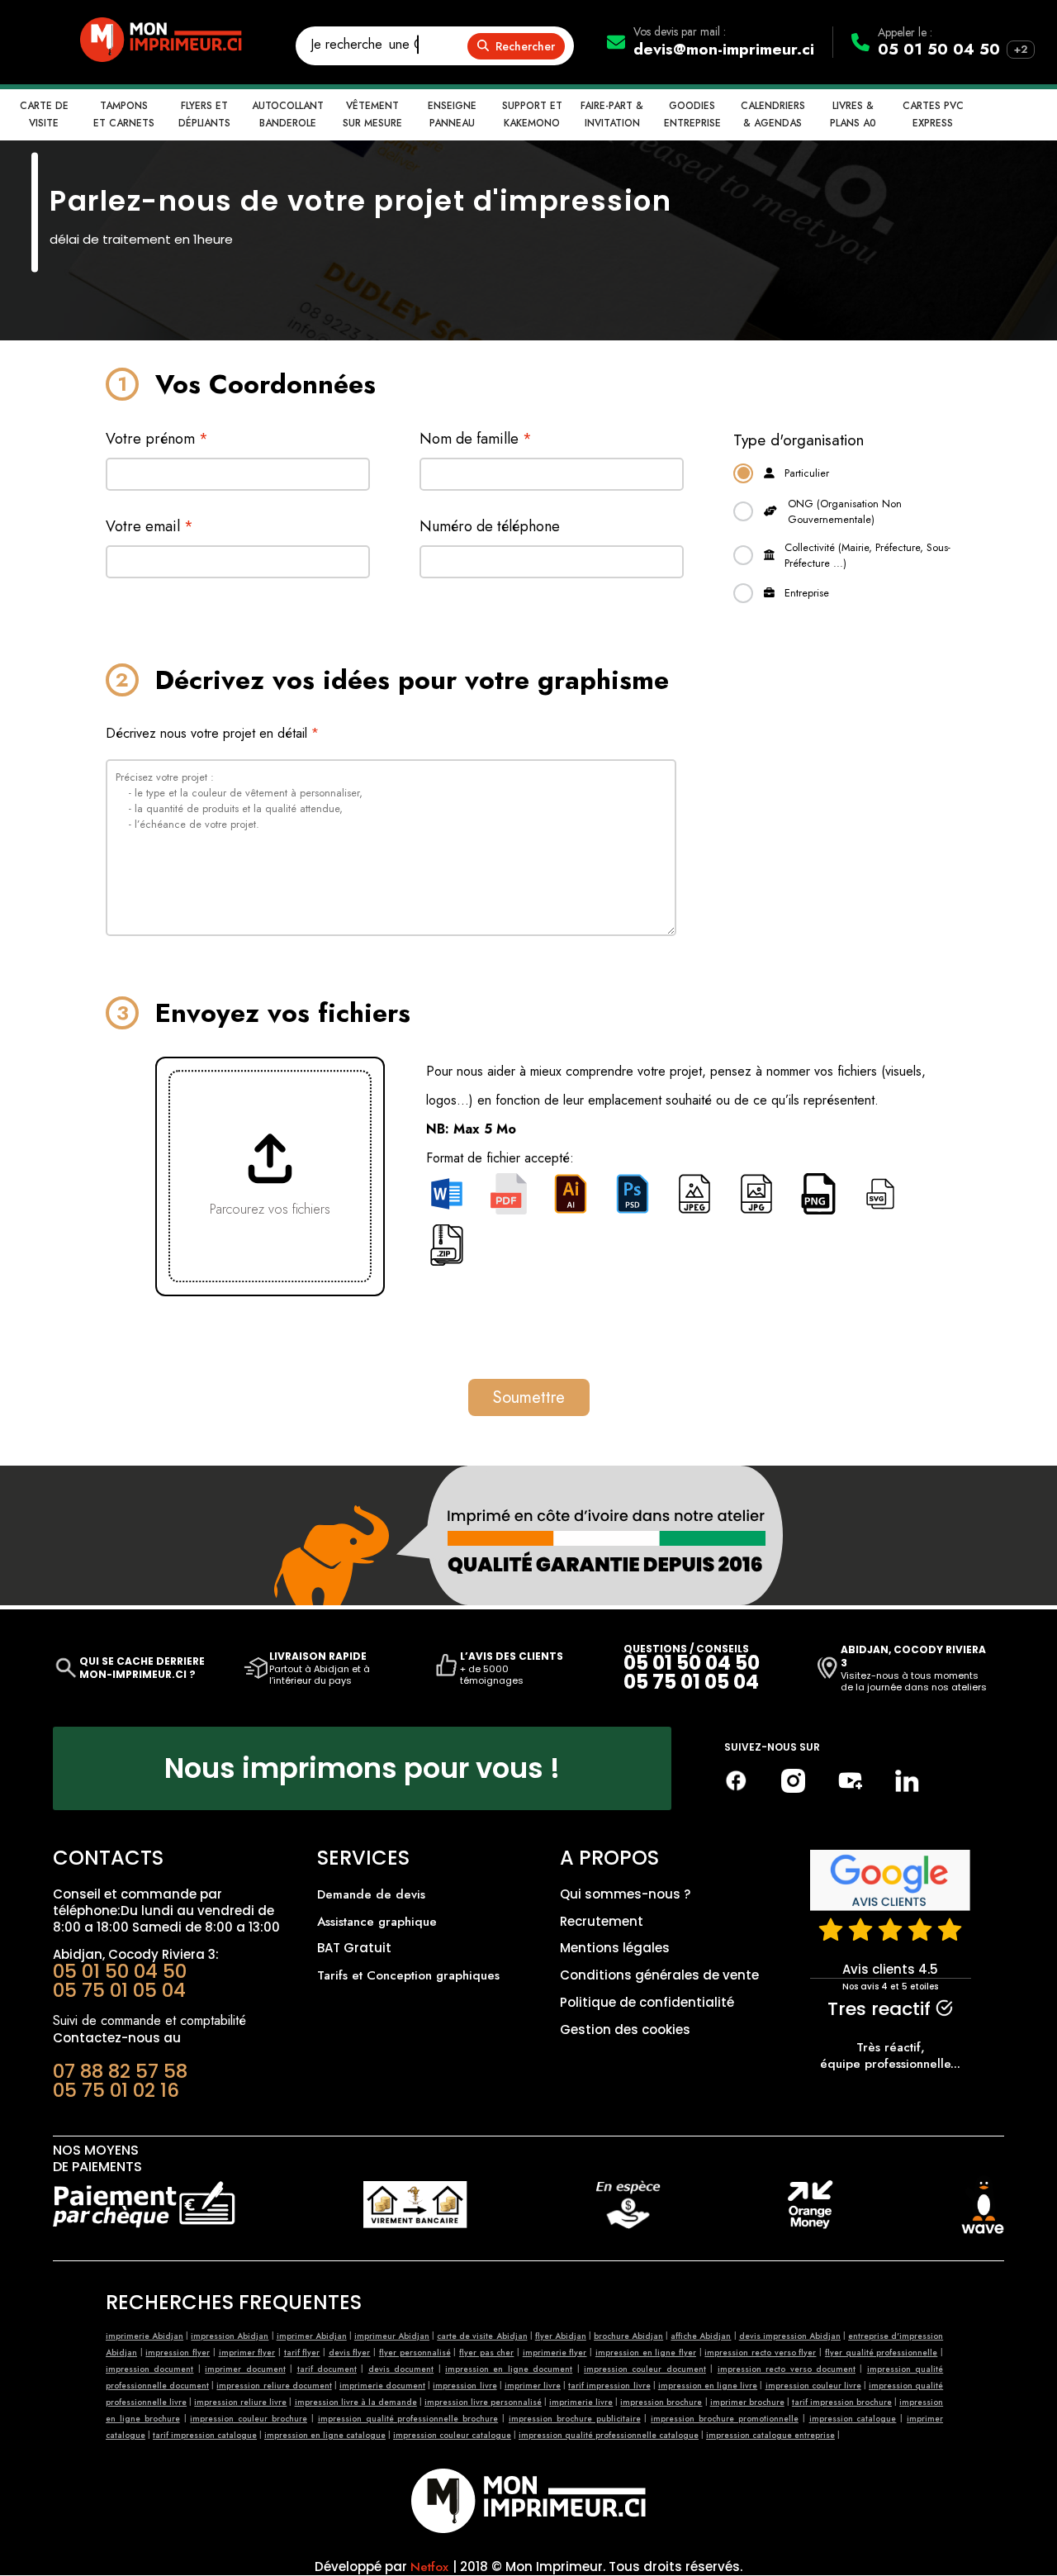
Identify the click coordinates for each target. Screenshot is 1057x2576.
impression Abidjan (230, 2336)
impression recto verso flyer (760, 2353)
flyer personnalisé (415, 2353)
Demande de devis (371, 1894)
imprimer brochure (747, 2402)
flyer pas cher (486, 2353)
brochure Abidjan (628, 2336)
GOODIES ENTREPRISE (692, 114)
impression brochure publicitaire (575, 2419)
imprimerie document (382, 2386)
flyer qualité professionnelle (881, 2353)
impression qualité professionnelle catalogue (609, 2435)
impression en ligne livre (708, 2386)
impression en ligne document (509, 2369)
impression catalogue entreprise (770, 2435)
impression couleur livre (813, 2386)
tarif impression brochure (842, 2402)
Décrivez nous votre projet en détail (212, 733)
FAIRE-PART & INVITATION (612, 114)
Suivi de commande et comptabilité (149, 2020)
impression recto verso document (787, 2369)
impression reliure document (274, 2386)
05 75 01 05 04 (691, 1682)
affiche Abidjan (701, 2336)
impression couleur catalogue (452, 2435)
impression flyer (178, 2353)
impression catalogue (853, 2419)
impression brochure (661, 2402)
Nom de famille (476, 439)
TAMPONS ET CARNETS (124, 114)
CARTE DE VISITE (44, 114)
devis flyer (350, 2353)
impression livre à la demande (356, 2402)
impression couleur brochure (249, 2419)
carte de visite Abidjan (482, 2336)
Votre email (149, 526)
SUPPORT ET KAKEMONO (532, 114)
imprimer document (245, 2369)
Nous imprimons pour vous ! (362, 1768)
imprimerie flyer (555, 2353)
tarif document (327, 2369)
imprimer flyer (247, 2353)
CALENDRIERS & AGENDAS (773, 114)
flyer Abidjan (561, 2336)
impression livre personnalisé (483, 2402)
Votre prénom (157, 439)
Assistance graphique (377, 1922)
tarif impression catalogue (205, 2435)
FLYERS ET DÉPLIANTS (204, 114)
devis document (401, 2369)
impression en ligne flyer (646, 2353)
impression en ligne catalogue (325, 2435)
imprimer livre (533, 2386)
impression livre (465, 2386)
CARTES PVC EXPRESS (933, 114)
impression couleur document (645, 2369)
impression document (149, 2369)
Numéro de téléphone (490, 526)
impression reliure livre (240, 2402)
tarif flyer (302, 2353)
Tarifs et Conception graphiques (408, 1975)
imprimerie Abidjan (145, 2336)
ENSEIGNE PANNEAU (452, 114)
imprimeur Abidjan (392, 2336)
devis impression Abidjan (790, 2336)
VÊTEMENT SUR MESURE (372, 114)
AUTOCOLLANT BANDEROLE (288, 114)
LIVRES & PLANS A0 (853, 114)
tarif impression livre (609, 2386)
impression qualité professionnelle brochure (408, 2419)
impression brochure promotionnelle (725, 2419)
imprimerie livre (581, 2402)
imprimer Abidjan (312, 2336)
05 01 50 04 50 (939, 49)
